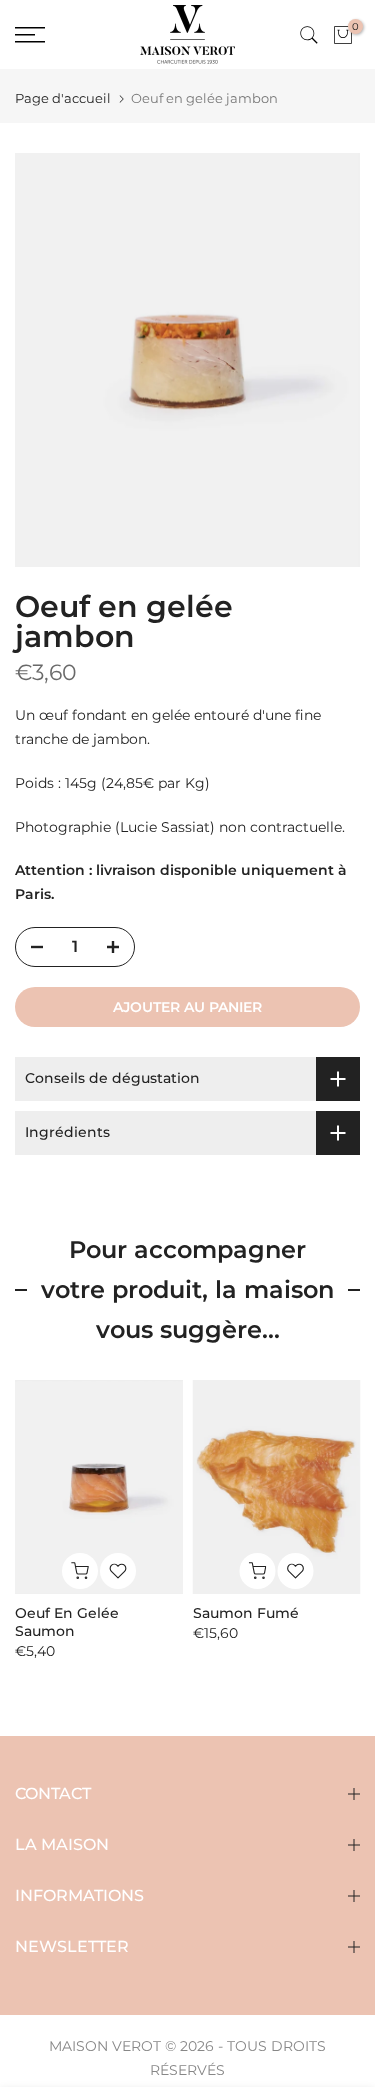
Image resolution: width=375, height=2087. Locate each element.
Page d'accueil (63, 98)
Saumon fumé (246, 1613)
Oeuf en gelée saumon (67, 1622)
